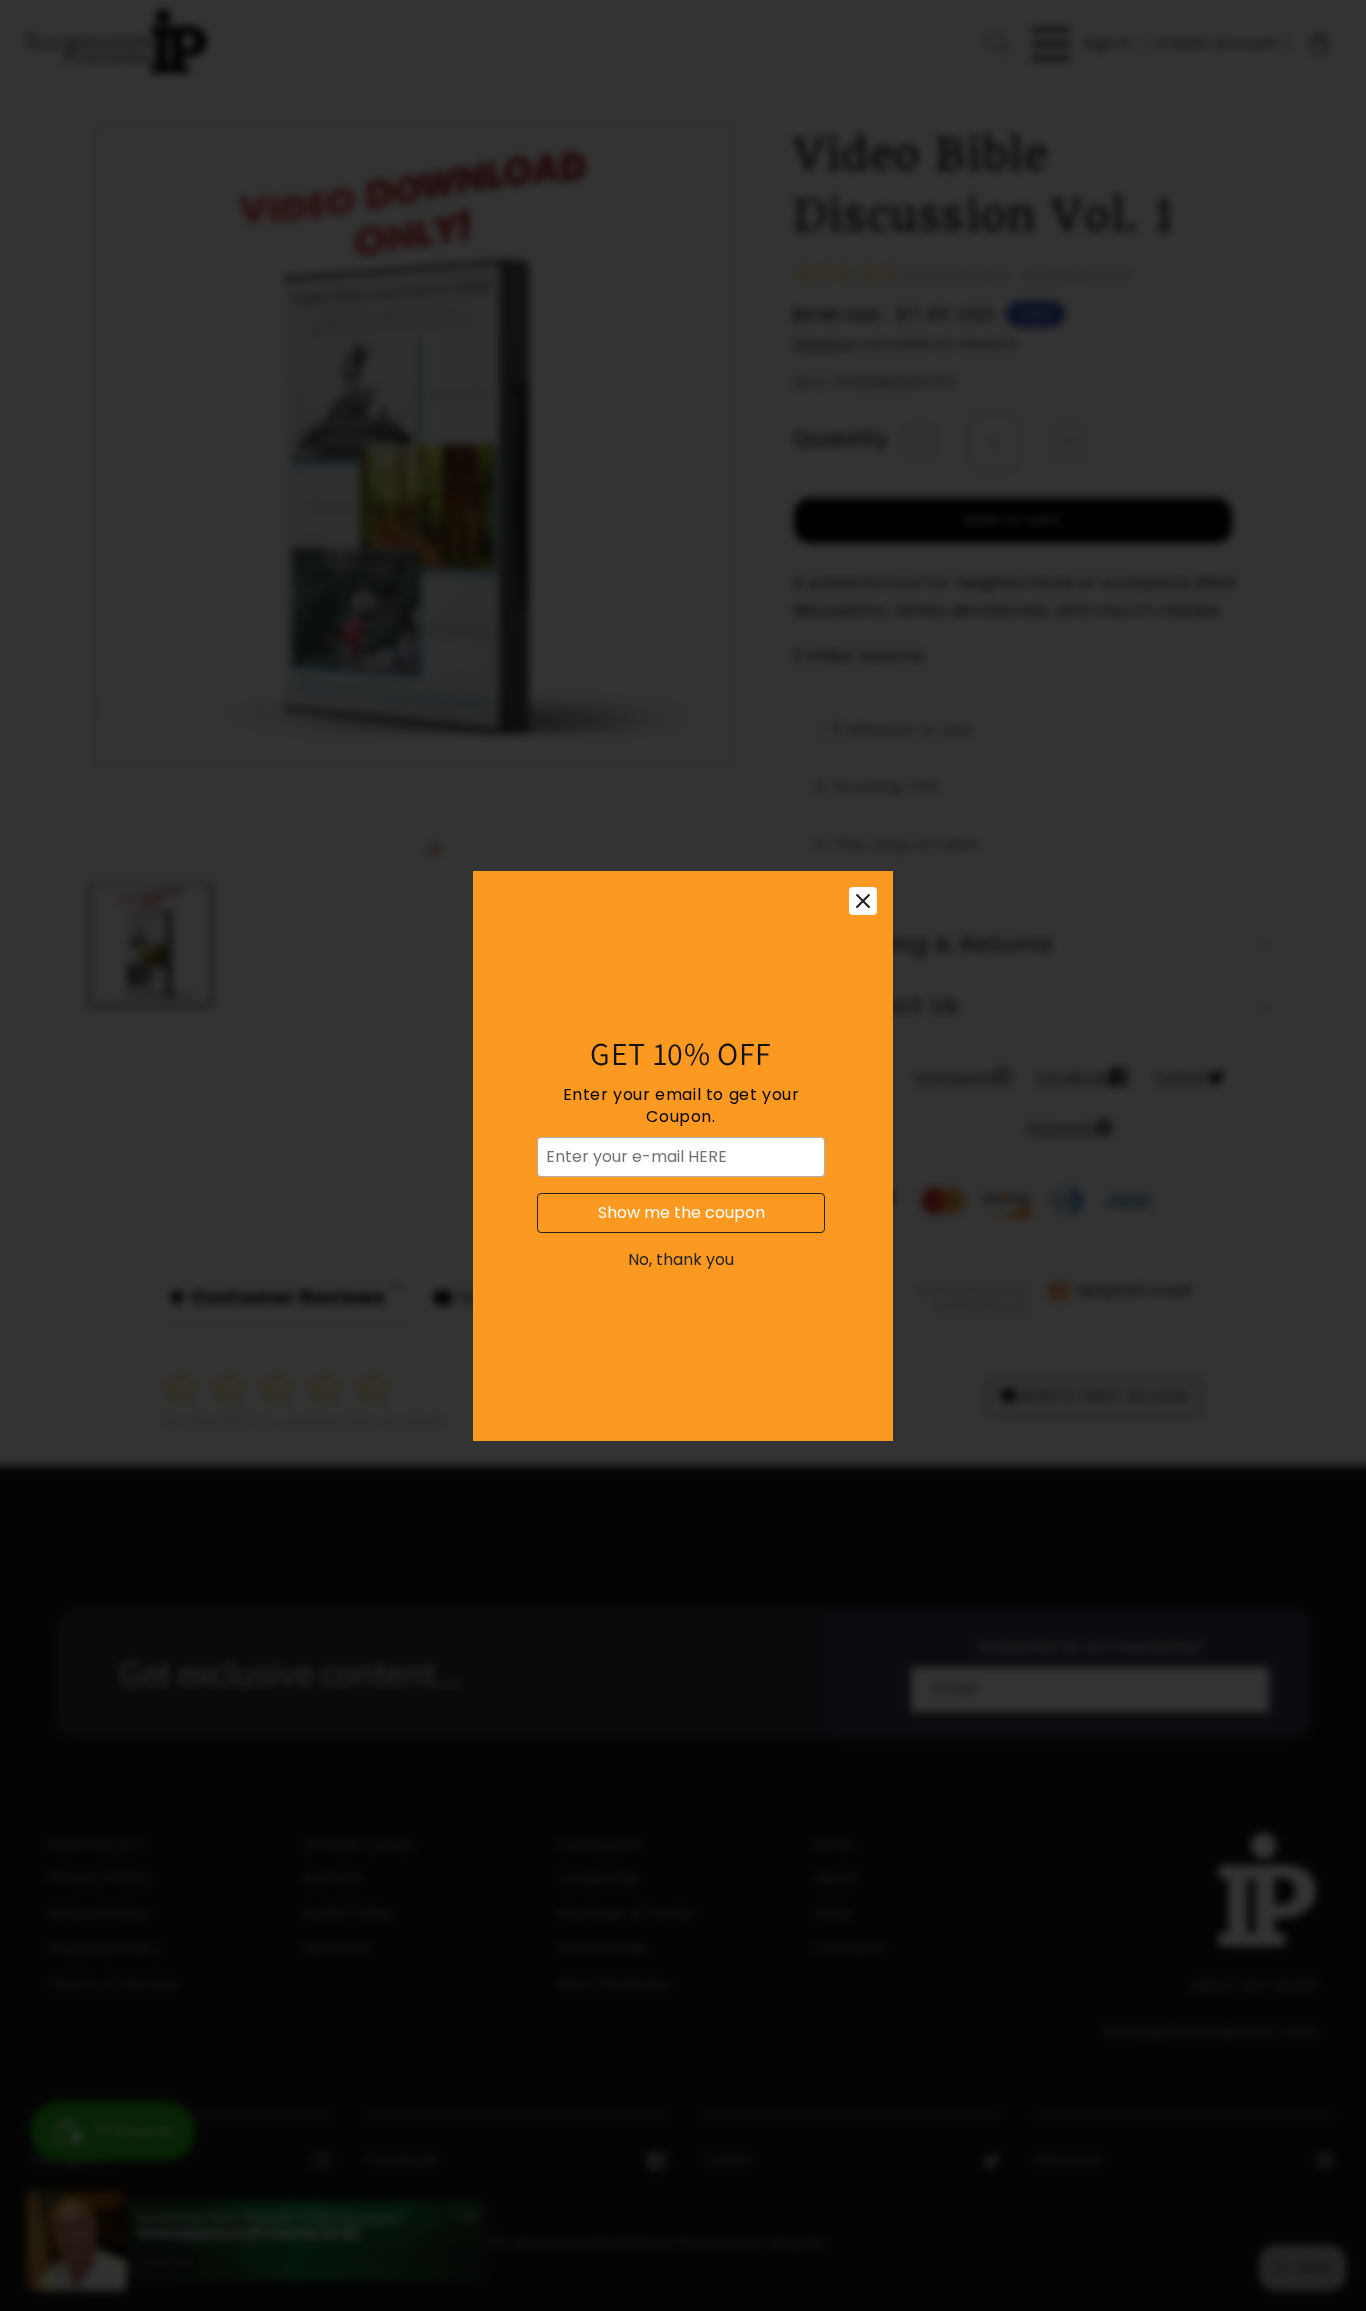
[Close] (863, 901)
